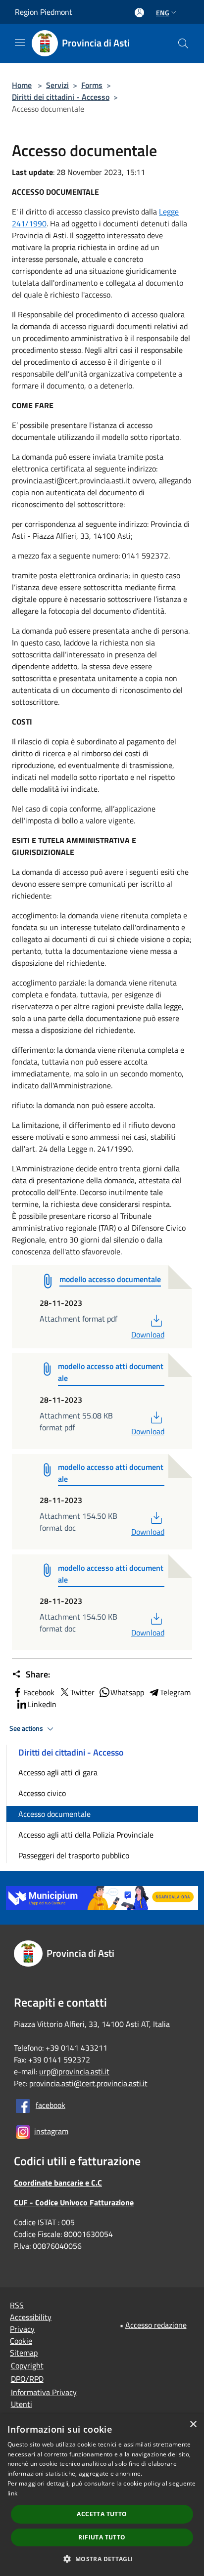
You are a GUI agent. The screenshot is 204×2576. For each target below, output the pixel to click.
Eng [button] (163, 13)
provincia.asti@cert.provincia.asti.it (88, 2083)
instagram (51, 2131)
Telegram (175, 1692)
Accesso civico (42, 1793)
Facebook (39, 1692)
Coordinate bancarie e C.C (58, 2183)
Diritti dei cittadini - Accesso (61, 97)
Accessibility (31, 2317)
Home (22, 85)
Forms (92, 85)
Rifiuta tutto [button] (102, 2537)
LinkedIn (42, 1704)
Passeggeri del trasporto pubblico (74, 1855)
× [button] (193, 2425)
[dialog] (102, 2495)
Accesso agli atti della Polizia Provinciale (86, 1835)
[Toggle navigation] (20, 43)
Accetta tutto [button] (102, 2514)
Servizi (57, 85)
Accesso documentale (54, 1814)
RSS (17, 2305)
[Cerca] (183, 43)
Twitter (82, 1692)
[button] (102, 2559)
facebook (51, 2105)
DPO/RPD (27, 2379)
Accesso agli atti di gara (58, 1772)
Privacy (22, 2329)
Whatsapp (127, 1692)
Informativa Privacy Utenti (44, 2398)
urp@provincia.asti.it (74, 2071)
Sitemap (24, 2353)
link (12, 2493)
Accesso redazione (156, 2325)
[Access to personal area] (139, 13)
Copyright (27, 2365)
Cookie (21, 2341)
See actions (27, 1728)
